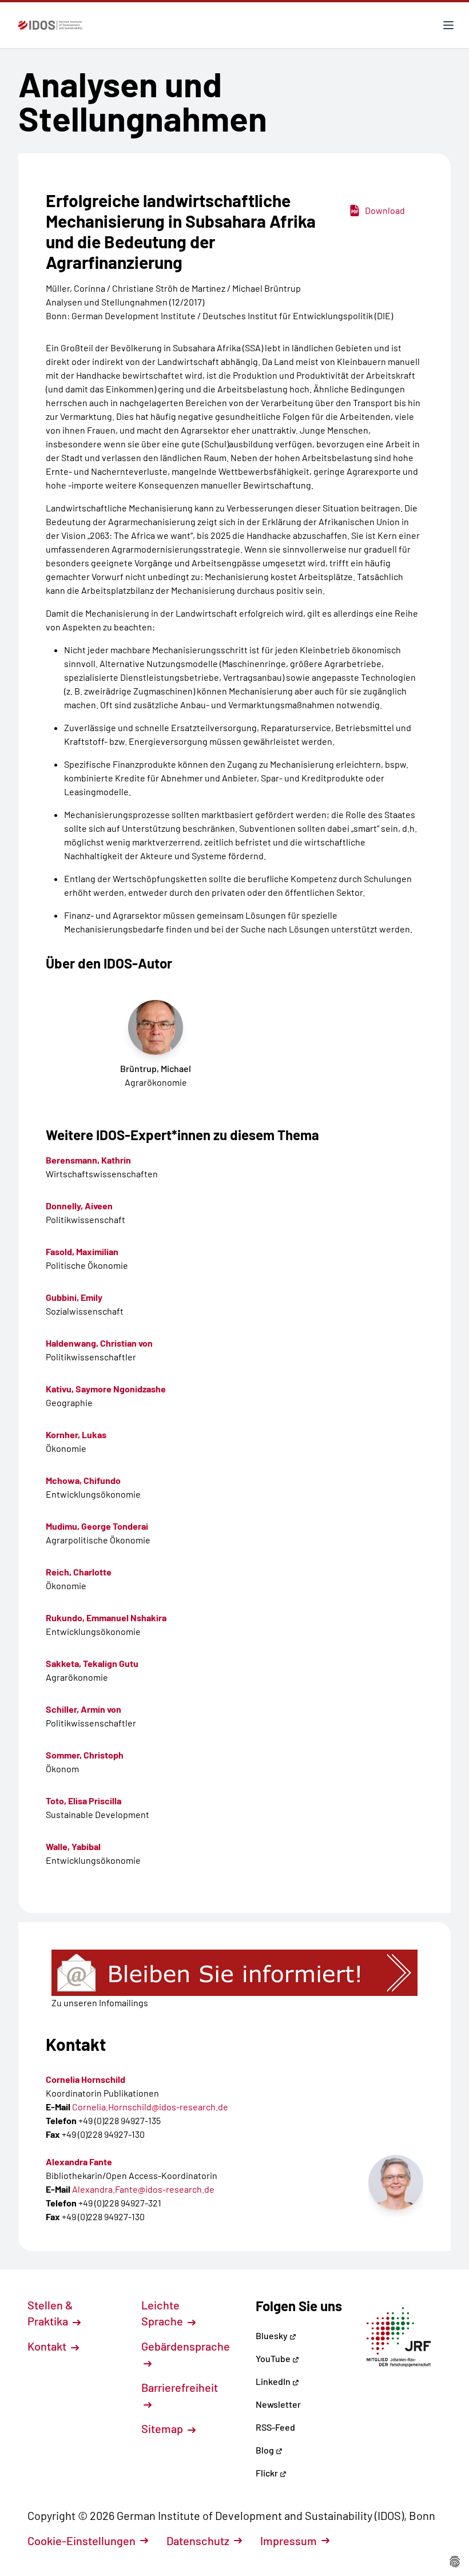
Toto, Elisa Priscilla (84, 1801)
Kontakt (48, 2346)
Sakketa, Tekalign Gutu (92, 1663)
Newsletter (278, 2404)
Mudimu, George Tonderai (97, 1526)
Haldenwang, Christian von (99, 1343)
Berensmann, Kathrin (88, 1160)
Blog (266, 2450)
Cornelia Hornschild (86, 2079)
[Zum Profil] (396, 2182)
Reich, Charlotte (79, 1572)
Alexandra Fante (79, 2162)
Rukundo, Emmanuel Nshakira (106, 1618)
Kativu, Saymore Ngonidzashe (106, 1389)
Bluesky (273, 2335)
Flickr (268, 2473)
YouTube (274, 2358)
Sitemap (163, 2428)
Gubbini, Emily (74, 1297)
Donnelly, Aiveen (79, 1206)
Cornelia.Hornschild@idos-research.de (150, 2107)
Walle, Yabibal (73, 1846)
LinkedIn (274, 2381)
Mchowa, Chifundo (83, 1480)
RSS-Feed (275, 2427)
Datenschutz (198, 2541)
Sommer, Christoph (85, 1755)
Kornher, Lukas (76, 1434)
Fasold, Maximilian (82, 1251)
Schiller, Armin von (84, 1709)
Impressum (289, 2541)
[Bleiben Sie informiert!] (234, 1973)
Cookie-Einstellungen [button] (82, 2541)
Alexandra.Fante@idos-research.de (143, 2189)
